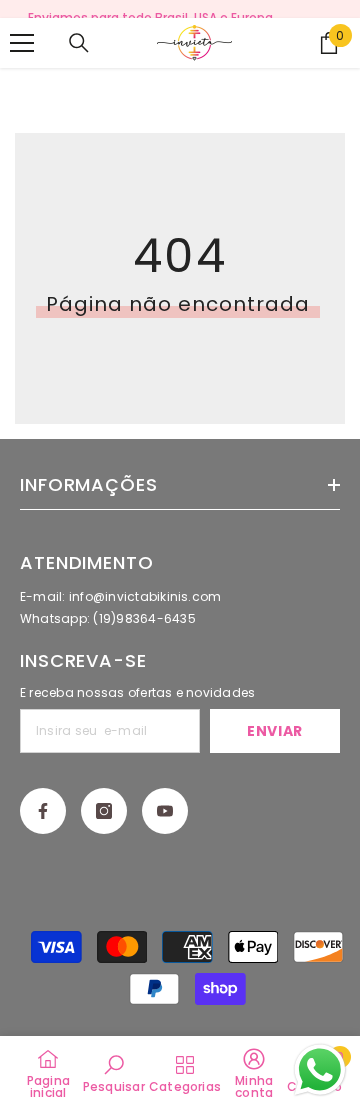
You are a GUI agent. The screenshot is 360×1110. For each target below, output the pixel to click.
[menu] (22, 43)
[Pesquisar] (79, 43)
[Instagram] (104, 811)
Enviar (275, 731)
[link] (114, 1073)
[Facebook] (43, 811)
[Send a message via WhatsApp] (320, 1070)
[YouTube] (165, 811)
